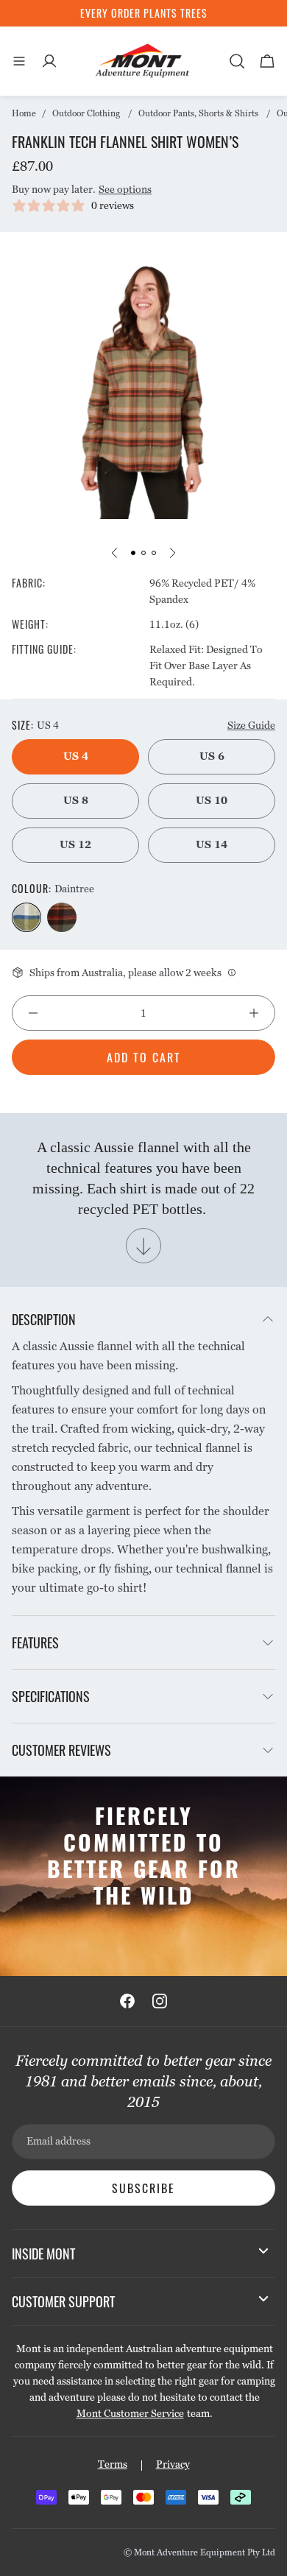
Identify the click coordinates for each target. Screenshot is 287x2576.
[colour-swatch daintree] (26, 917)
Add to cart (144, 1057)
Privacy (173, 2464)
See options (125, 189)
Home (24, 113)
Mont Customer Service (130, 2413)
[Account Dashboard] (49, 61)
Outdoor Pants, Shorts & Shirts (198, 113)
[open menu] (19, 61)
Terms (113, 2464)
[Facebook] (127, 2001)
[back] (115, 553)
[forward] (172, 553)
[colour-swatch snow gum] (62, 917)
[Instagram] (160, 2001)
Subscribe (143, 2188)
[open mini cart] (267, 61)
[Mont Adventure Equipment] (143, 61)
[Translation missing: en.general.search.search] (237, 61)
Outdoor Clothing (86, 113)
